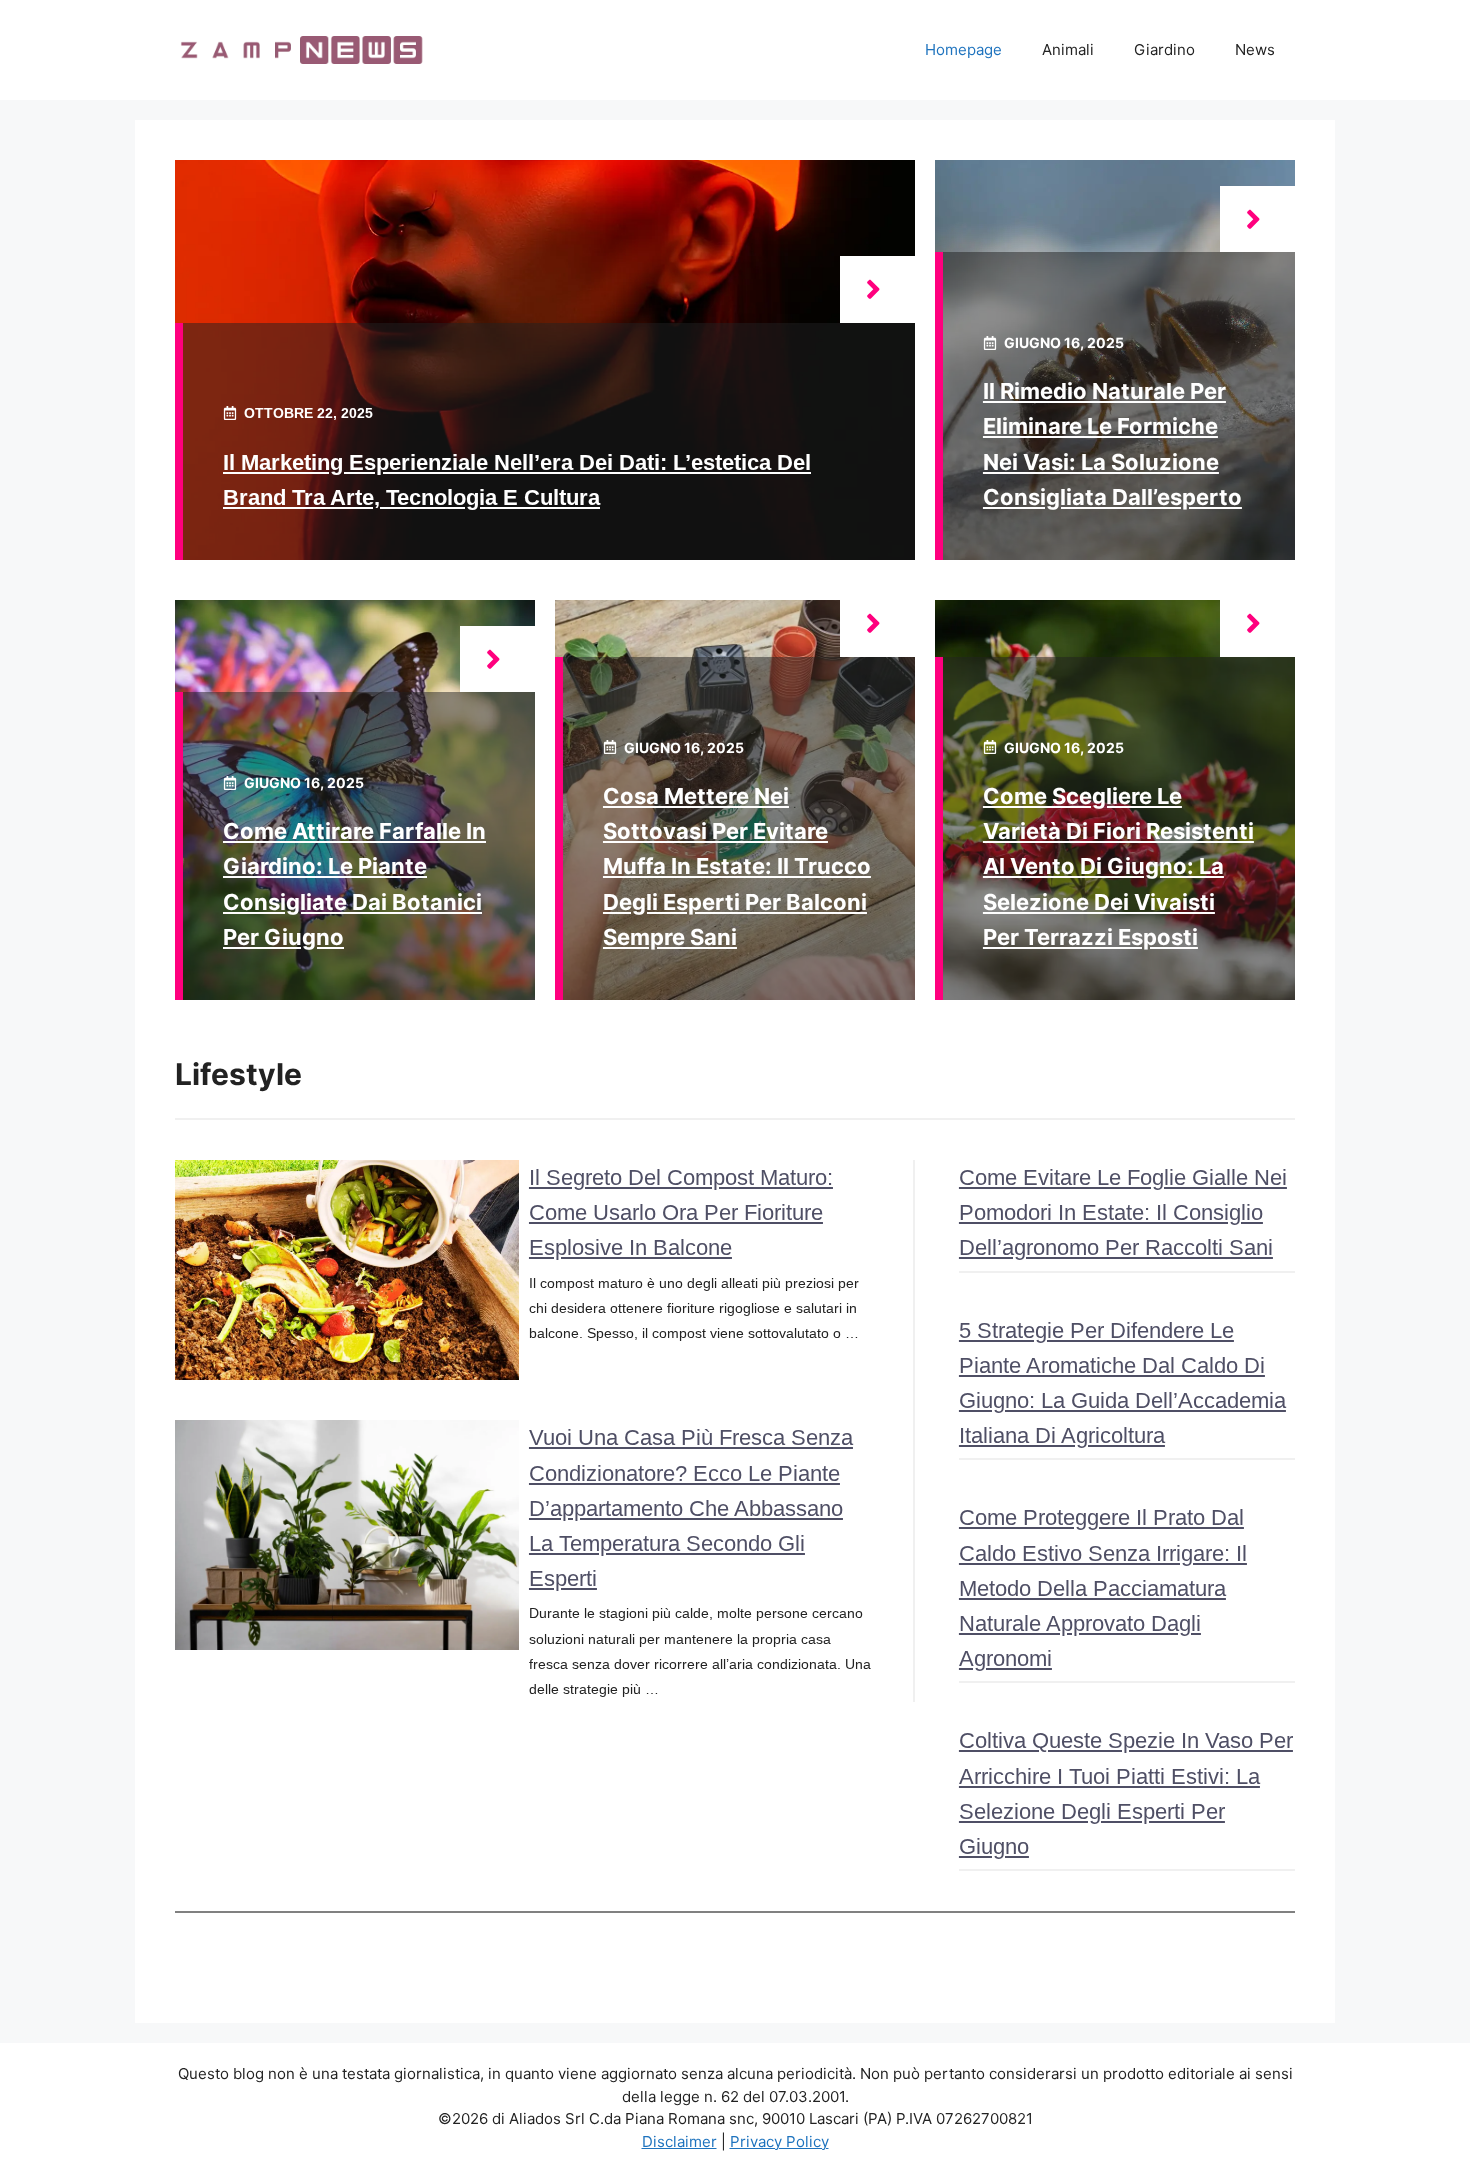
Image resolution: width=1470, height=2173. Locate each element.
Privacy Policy (779, 2141)
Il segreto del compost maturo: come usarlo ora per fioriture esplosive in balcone (681, 1212)
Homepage (963, 49)
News (1255, 49)
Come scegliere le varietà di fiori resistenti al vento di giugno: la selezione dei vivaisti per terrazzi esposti (1118, 866)
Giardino (1164, 49)
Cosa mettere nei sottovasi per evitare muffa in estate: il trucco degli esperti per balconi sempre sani (737, 866)
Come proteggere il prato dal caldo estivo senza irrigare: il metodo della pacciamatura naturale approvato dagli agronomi (1103, 1588)
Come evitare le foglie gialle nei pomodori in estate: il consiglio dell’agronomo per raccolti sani (1123, 1212)
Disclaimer (679, 2141)
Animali (1068, 49)
